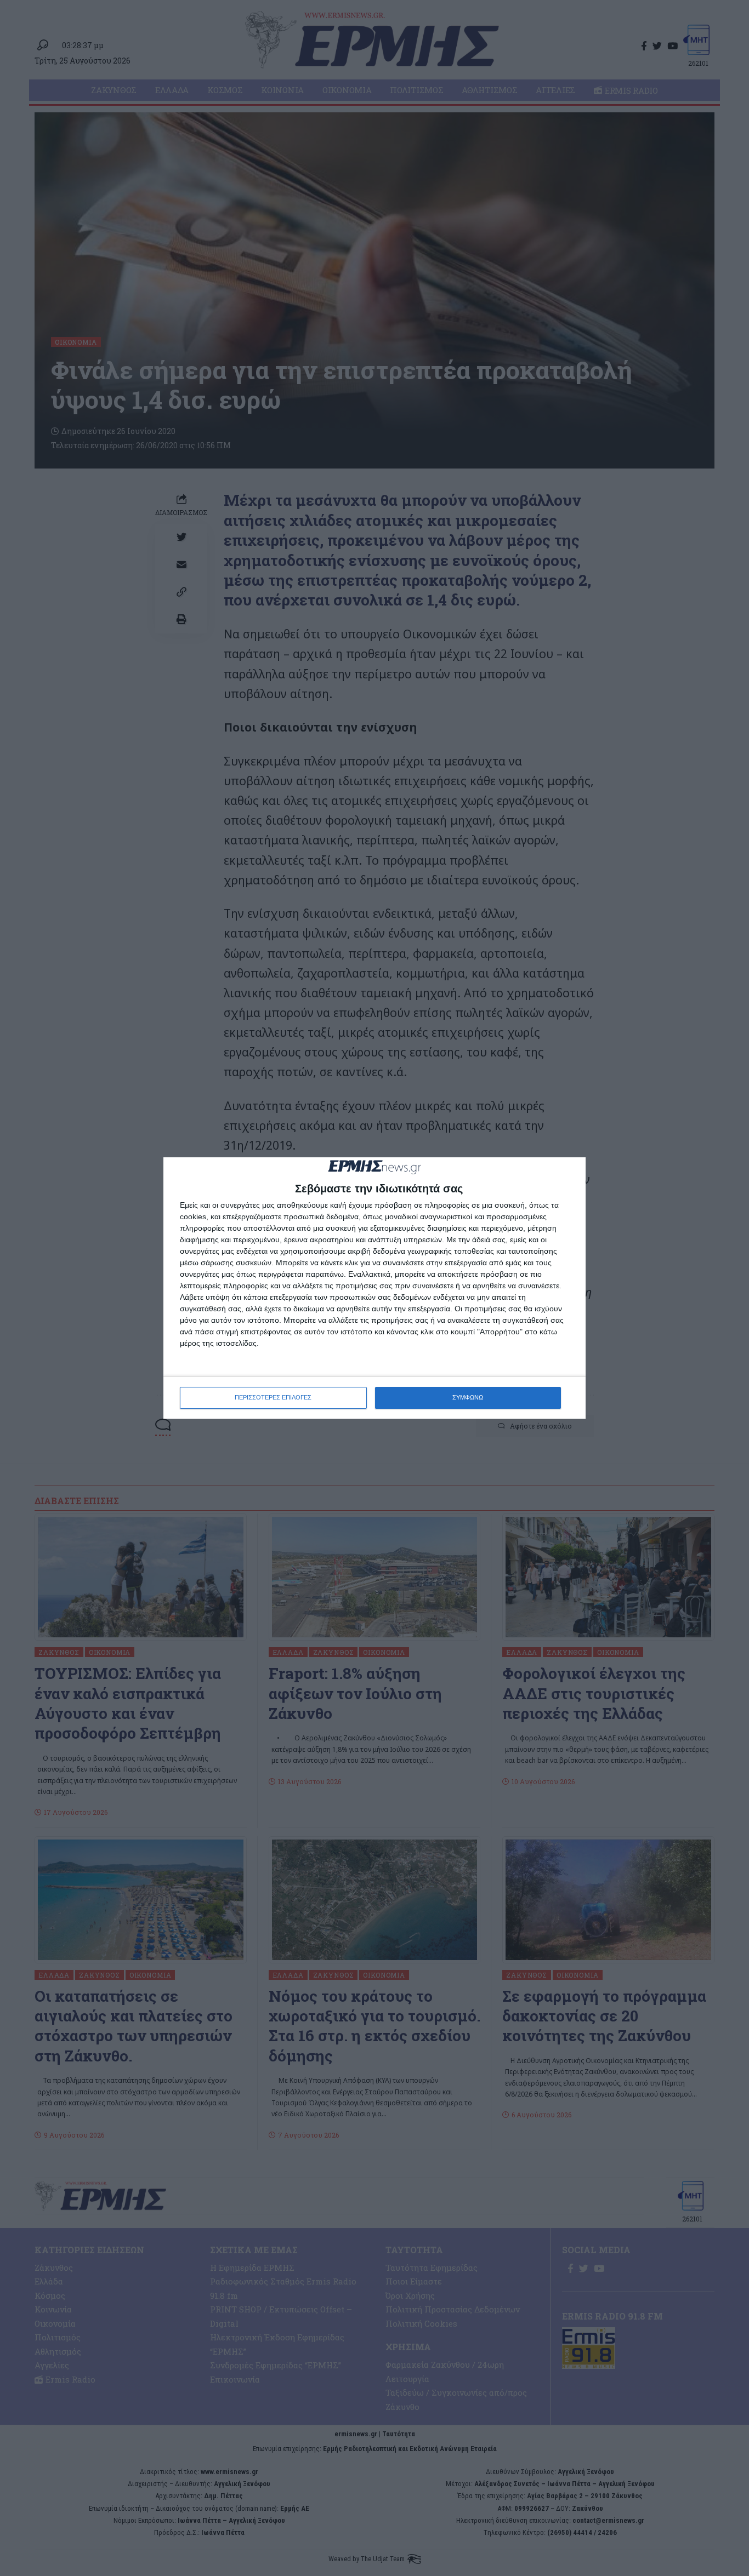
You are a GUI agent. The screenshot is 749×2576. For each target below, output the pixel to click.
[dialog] (374, 1288)
